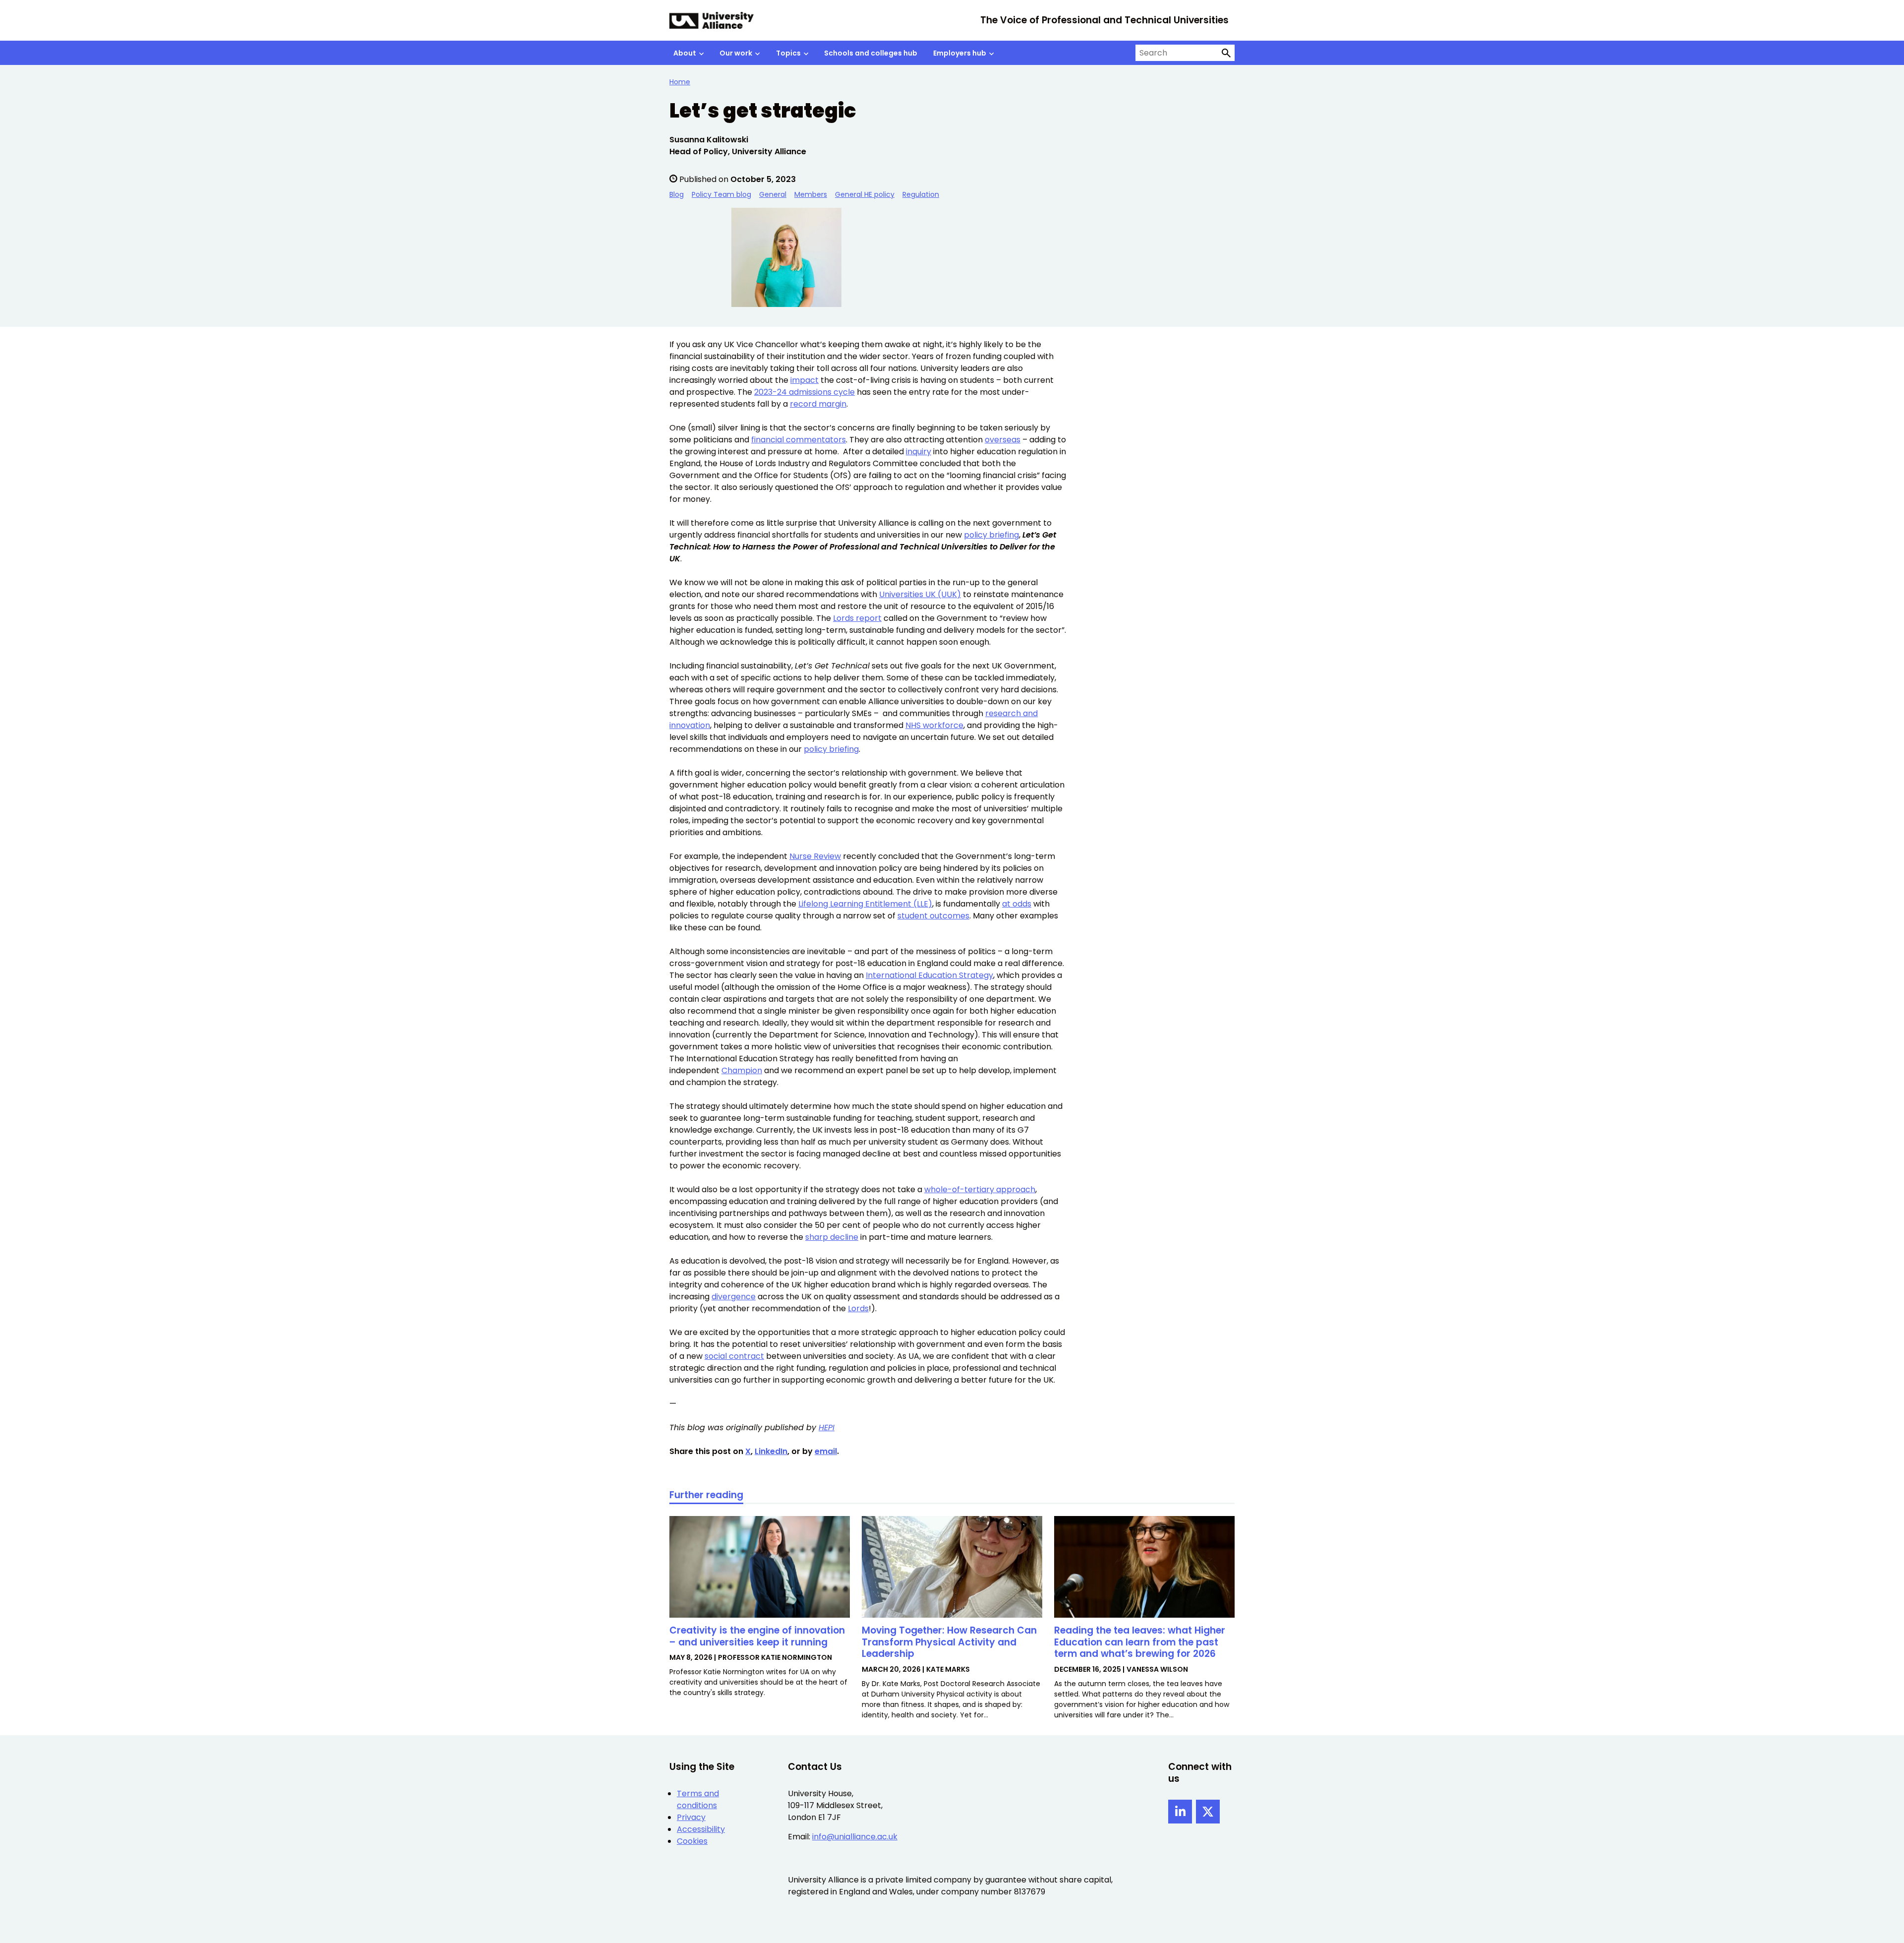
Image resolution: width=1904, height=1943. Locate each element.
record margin (818, 404)
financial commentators (799, 440)
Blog (677, 194)
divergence (734, 1297)
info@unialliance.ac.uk (855, 1837)
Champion (742, 1070)
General (773, 194)
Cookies (692, 1841)
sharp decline (832, 1237)
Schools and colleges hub (871, 53)
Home (680, 82)
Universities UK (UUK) (920, 594)
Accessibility (701, 1829)
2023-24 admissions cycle (804, 392)
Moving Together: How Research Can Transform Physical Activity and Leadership (949, 1642)
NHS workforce (934, 725)
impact (804, 380)
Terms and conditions (698, 1799)
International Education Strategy (929, 975)
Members (811, 194)
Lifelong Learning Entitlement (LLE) (865, 904)
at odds (1017, 904)
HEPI (827, 1427)
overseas (1003, 440)
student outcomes (933, 916)
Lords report (857, 618)
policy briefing (991, 535)
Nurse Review (815, 856)
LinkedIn (771, 1451)
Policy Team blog (721, 194)
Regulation (921, 194)
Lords (858, 1308)
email (826, 1451)
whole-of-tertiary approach (980, 1189)
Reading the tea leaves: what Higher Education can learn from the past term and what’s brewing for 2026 (1140, 1642)
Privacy (691, 1817)
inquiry (919, 452)
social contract (734, 1356)
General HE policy (865, 194)
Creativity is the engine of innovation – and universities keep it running (757, 1636)
